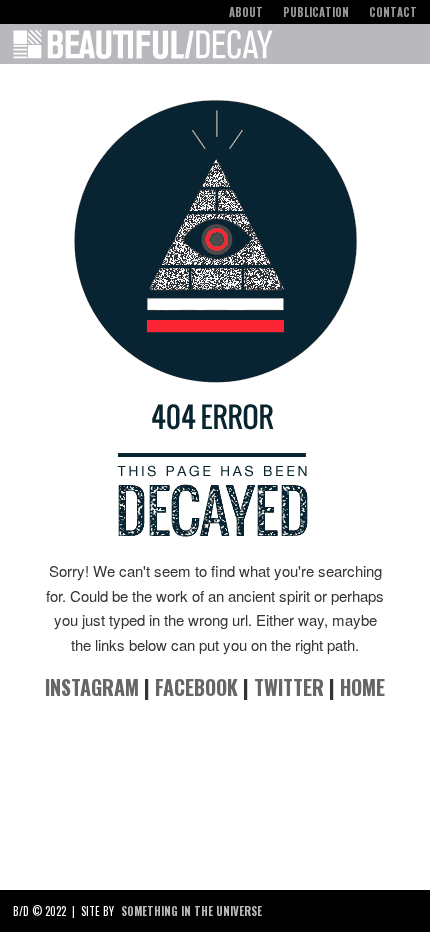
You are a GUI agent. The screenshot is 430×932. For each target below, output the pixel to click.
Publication (316, 12)
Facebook (196, 687)
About (246, 12)
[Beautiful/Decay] (143, 48)
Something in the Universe (191, 911)
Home (362, 687)
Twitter (289, 687)
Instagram (92, 687)
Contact (393, 12)
